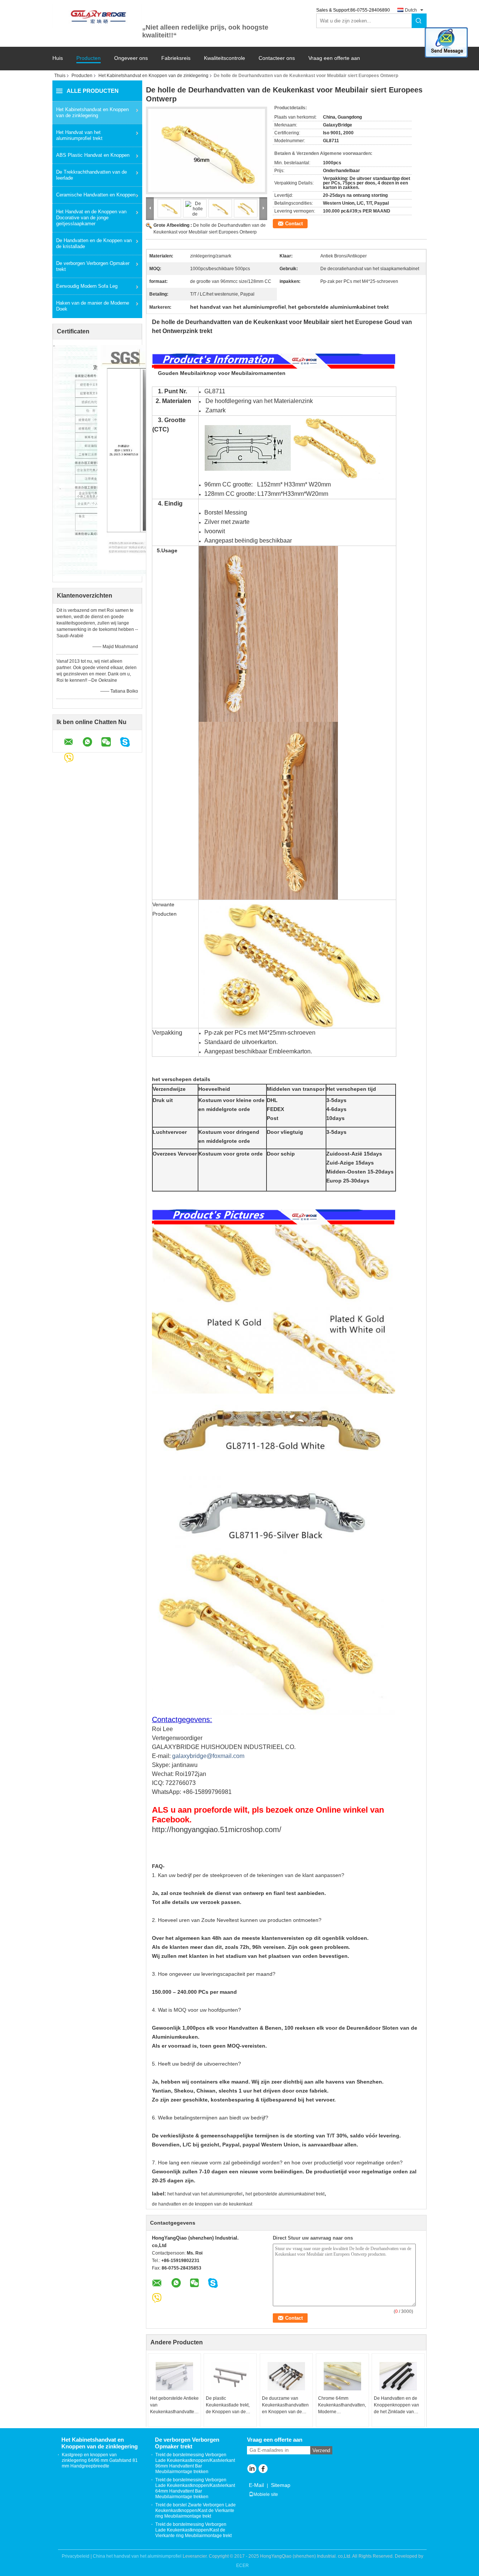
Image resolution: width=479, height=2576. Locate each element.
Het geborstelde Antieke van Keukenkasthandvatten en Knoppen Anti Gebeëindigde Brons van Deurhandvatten (174, 2405)
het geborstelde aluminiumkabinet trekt (285, 2194)
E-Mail (256, 2485)
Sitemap (281, 2485)
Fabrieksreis (176, 58)
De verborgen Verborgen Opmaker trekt (93, 266)
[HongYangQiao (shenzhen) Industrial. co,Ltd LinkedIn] (252, 2469)
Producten (89, 58)
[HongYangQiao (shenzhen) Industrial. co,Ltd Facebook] (263, 2469)
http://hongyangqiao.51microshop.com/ (217, 1829)
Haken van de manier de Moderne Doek (93, 306)
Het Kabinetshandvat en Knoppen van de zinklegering (153, 76)
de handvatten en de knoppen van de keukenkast (202, 2204)
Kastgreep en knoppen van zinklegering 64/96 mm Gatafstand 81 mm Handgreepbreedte (100, 2460)
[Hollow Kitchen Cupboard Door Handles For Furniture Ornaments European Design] (207, 150)
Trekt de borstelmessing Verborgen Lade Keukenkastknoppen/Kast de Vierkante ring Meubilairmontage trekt (193, 2530)
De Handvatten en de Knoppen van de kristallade (94, 243)
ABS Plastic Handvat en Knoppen (93, 155)
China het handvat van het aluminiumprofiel (137, 2556)
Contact (294, 224)
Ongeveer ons (131, 58)
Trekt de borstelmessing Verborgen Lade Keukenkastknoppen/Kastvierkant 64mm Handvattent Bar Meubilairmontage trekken (195, 2488)
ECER (242, 2566)
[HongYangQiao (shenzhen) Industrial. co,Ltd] (97, 16)
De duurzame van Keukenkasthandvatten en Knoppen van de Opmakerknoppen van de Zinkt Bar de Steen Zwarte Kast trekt (285, 2405)
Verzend (321, 2450)
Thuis (60, 76)
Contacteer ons (277, 58)
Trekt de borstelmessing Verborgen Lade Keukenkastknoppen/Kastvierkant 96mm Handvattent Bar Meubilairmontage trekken (195, 2463)
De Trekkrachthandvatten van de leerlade (91, 175)
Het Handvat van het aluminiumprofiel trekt (79, 135)
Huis (58, 58)
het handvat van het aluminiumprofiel (205, 2194)
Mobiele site (266, 2494)
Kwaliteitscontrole (225, 58)
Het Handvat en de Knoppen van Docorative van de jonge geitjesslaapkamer (91, 218)
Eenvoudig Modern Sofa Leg (87, 286)
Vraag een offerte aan (334, 58)
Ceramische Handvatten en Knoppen (96, 195)
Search (419, 21)
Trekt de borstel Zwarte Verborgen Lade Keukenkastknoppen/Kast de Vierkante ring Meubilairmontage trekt (196, 2511)
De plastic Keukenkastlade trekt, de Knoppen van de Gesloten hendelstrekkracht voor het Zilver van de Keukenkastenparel (229, 2405)
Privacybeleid (76, 2556)
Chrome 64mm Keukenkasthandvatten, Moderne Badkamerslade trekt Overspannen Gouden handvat (342, 2405)
